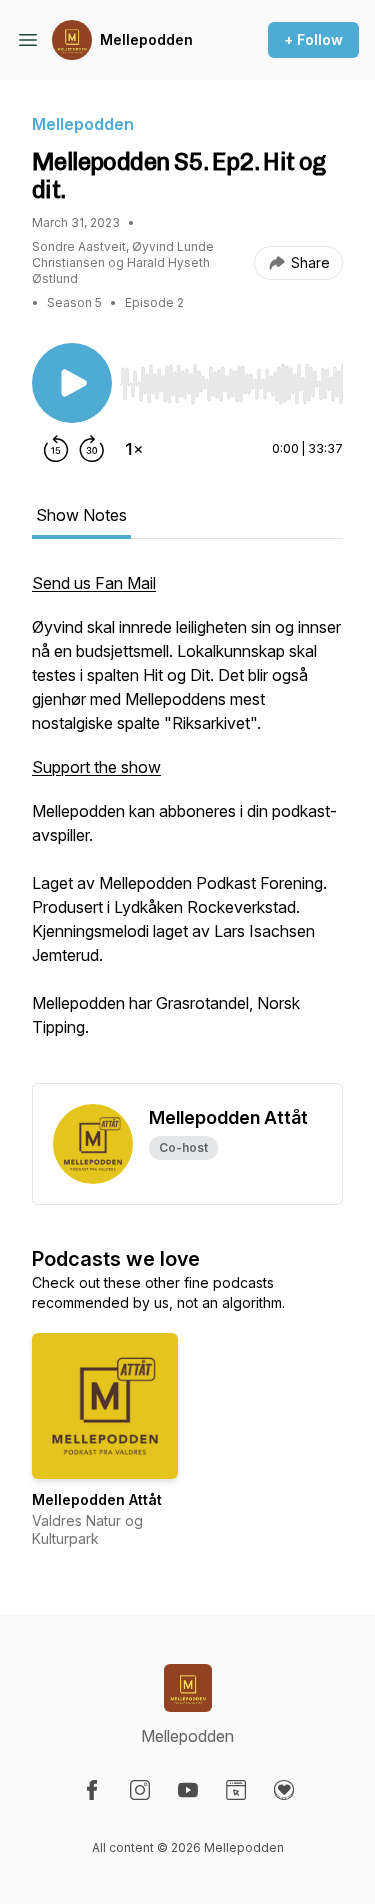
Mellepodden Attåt (97, 1499)
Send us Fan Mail (94, 583)
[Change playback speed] (134, 449)
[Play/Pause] (72, 383)
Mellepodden (146, 39)
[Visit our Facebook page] (92, 1790)
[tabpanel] (187, 827)
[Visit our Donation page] (284, 1790)
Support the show (96, 767)
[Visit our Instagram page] (140, 1790)
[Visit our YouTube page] (188, 1790)
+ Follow (313, 39)
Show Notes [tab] (81, 515)
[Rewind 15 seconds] (56, 449)
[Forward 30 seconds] (92, 449)
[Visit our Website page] (236, 1790)
